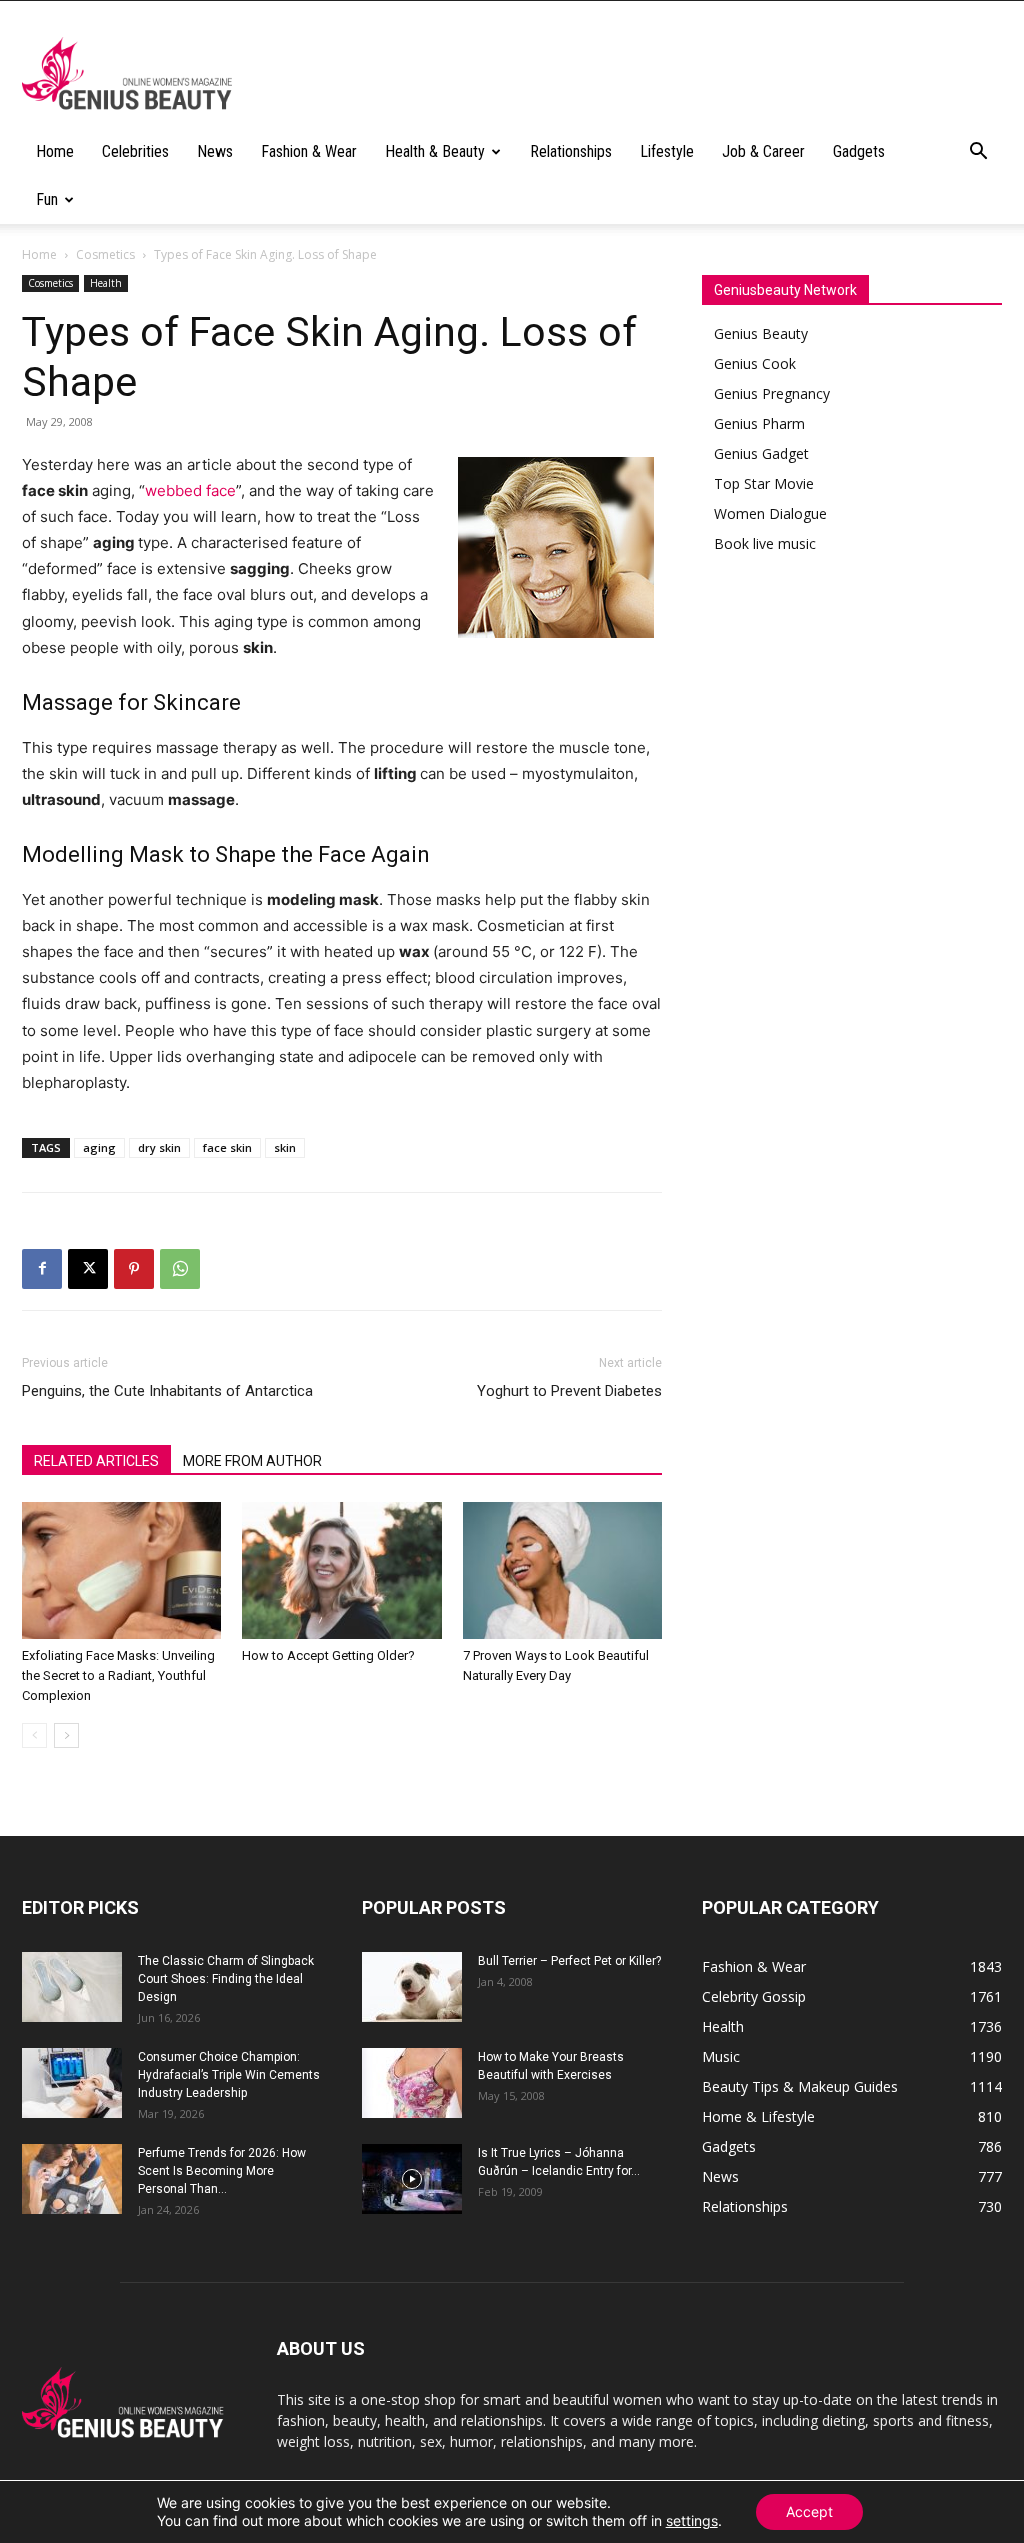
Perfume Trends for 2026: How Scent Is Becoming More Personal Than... (222, 2171)
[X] (88, 1269)
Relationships (571, 151)
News (215, 151)
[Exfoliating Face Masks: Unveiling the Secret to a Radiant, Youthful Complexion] (121, 1570)
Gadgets (859, 151)
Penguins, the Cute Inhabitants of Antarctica (167, 1391)
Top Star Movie (764, 483)
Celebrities (135, 151)
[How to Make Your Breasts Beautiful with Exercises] (412, 2083)
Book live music (765, 543)
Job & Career (763, 151)
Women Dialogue (770, 513)
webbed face (190, 490)
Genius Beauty (761, 333)
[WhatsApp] (180, 1269)
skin (285, 1147)
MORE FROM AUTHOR (252, 1461)
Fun (47, 199)
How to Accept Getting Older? (328, 1655)
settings (692, 2520)
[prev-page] (34, 1735)
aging (99, 1147)
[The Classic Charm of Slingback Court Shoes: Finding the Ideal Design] (72, 1987)
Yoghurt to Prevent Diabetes (569, 1391)
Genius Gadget (761, 453)
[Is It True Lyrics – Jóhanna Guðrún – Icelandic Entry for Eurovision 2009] (412, 2179)
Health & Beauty (435, 151)
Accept (809, 2511)
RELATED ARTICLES (96, 1461)
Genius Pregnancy (772, 393)
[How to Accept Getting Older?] (341, 1570)
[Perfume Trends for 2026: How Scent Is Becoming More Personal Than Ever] (72, 2179)
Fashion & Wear (309, 151)
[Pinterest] (134, 1269)
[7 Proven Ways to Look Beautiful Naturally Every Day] (562, 1570)
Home (55, 151)
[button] (978, 153)
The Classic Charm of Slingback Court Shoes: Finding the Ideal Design (226, 1979)
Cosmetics (105, 254)
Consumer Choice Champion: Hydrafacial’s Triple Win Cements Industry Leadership (229, 2075)
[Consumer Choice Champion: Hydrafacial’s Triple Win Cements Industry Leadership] (72, 2083)
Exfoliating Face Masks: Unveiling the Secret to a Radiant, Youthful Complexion (118, 1675)
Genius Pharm (759, 423)
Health (106, 283)
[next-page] (66, 1735)
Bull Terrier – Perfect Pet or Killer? (569, 1961)
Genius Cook (755, 363)
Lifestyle (667, 151)
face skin (227, 1147)
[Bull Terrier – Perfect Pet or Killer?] (412, 1987)
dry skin (159, 1147)
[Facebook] (42, 1269)
